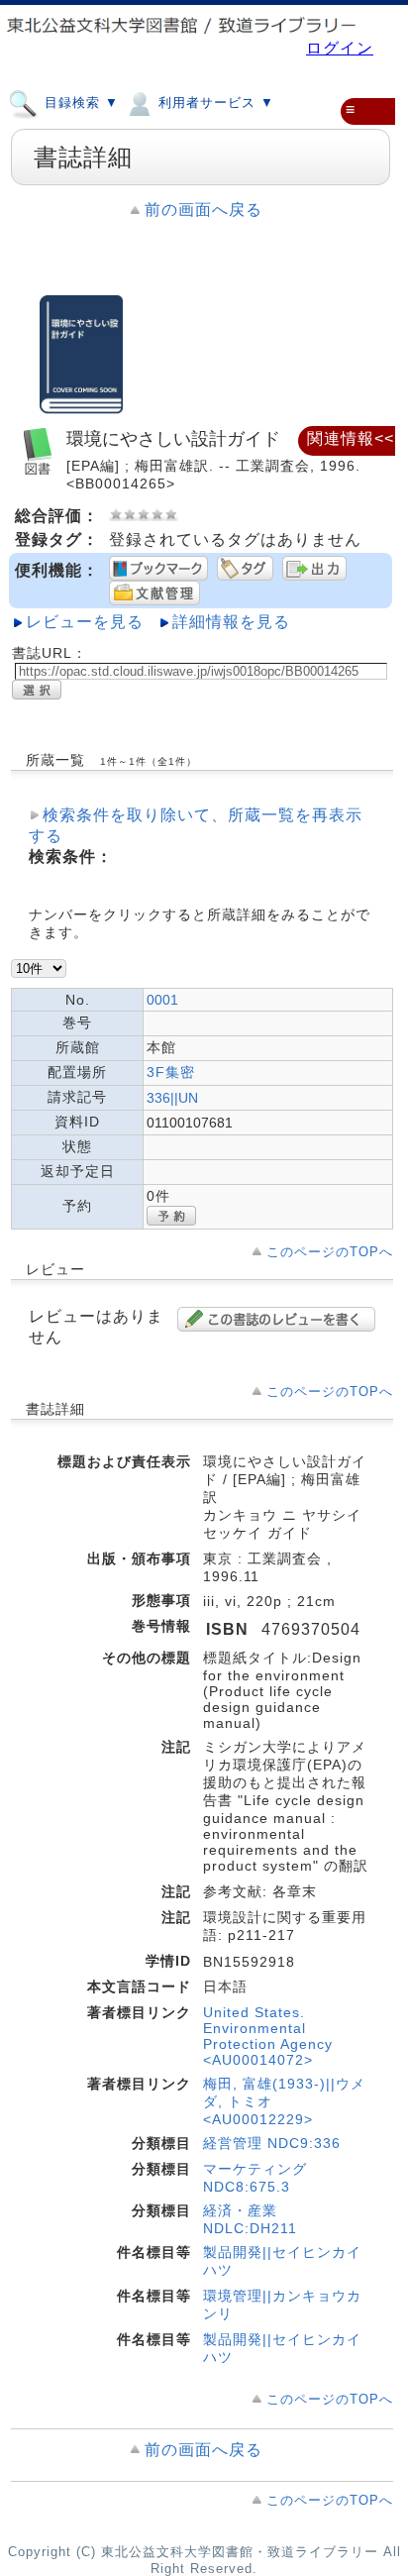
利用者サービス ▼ (214, 104)
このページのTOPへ (330, 1252)
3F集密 (171, 1072)
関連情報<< (351, 438)
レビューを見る (85, 622)
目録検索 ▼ (79, 104)
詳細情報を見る (231, 622)
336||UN (172, 1098)
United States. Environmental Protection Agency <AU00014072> (268, 2036)
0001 (162, 1000)
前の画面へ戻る (204, 210)
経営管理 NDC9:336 (272, 2143)
